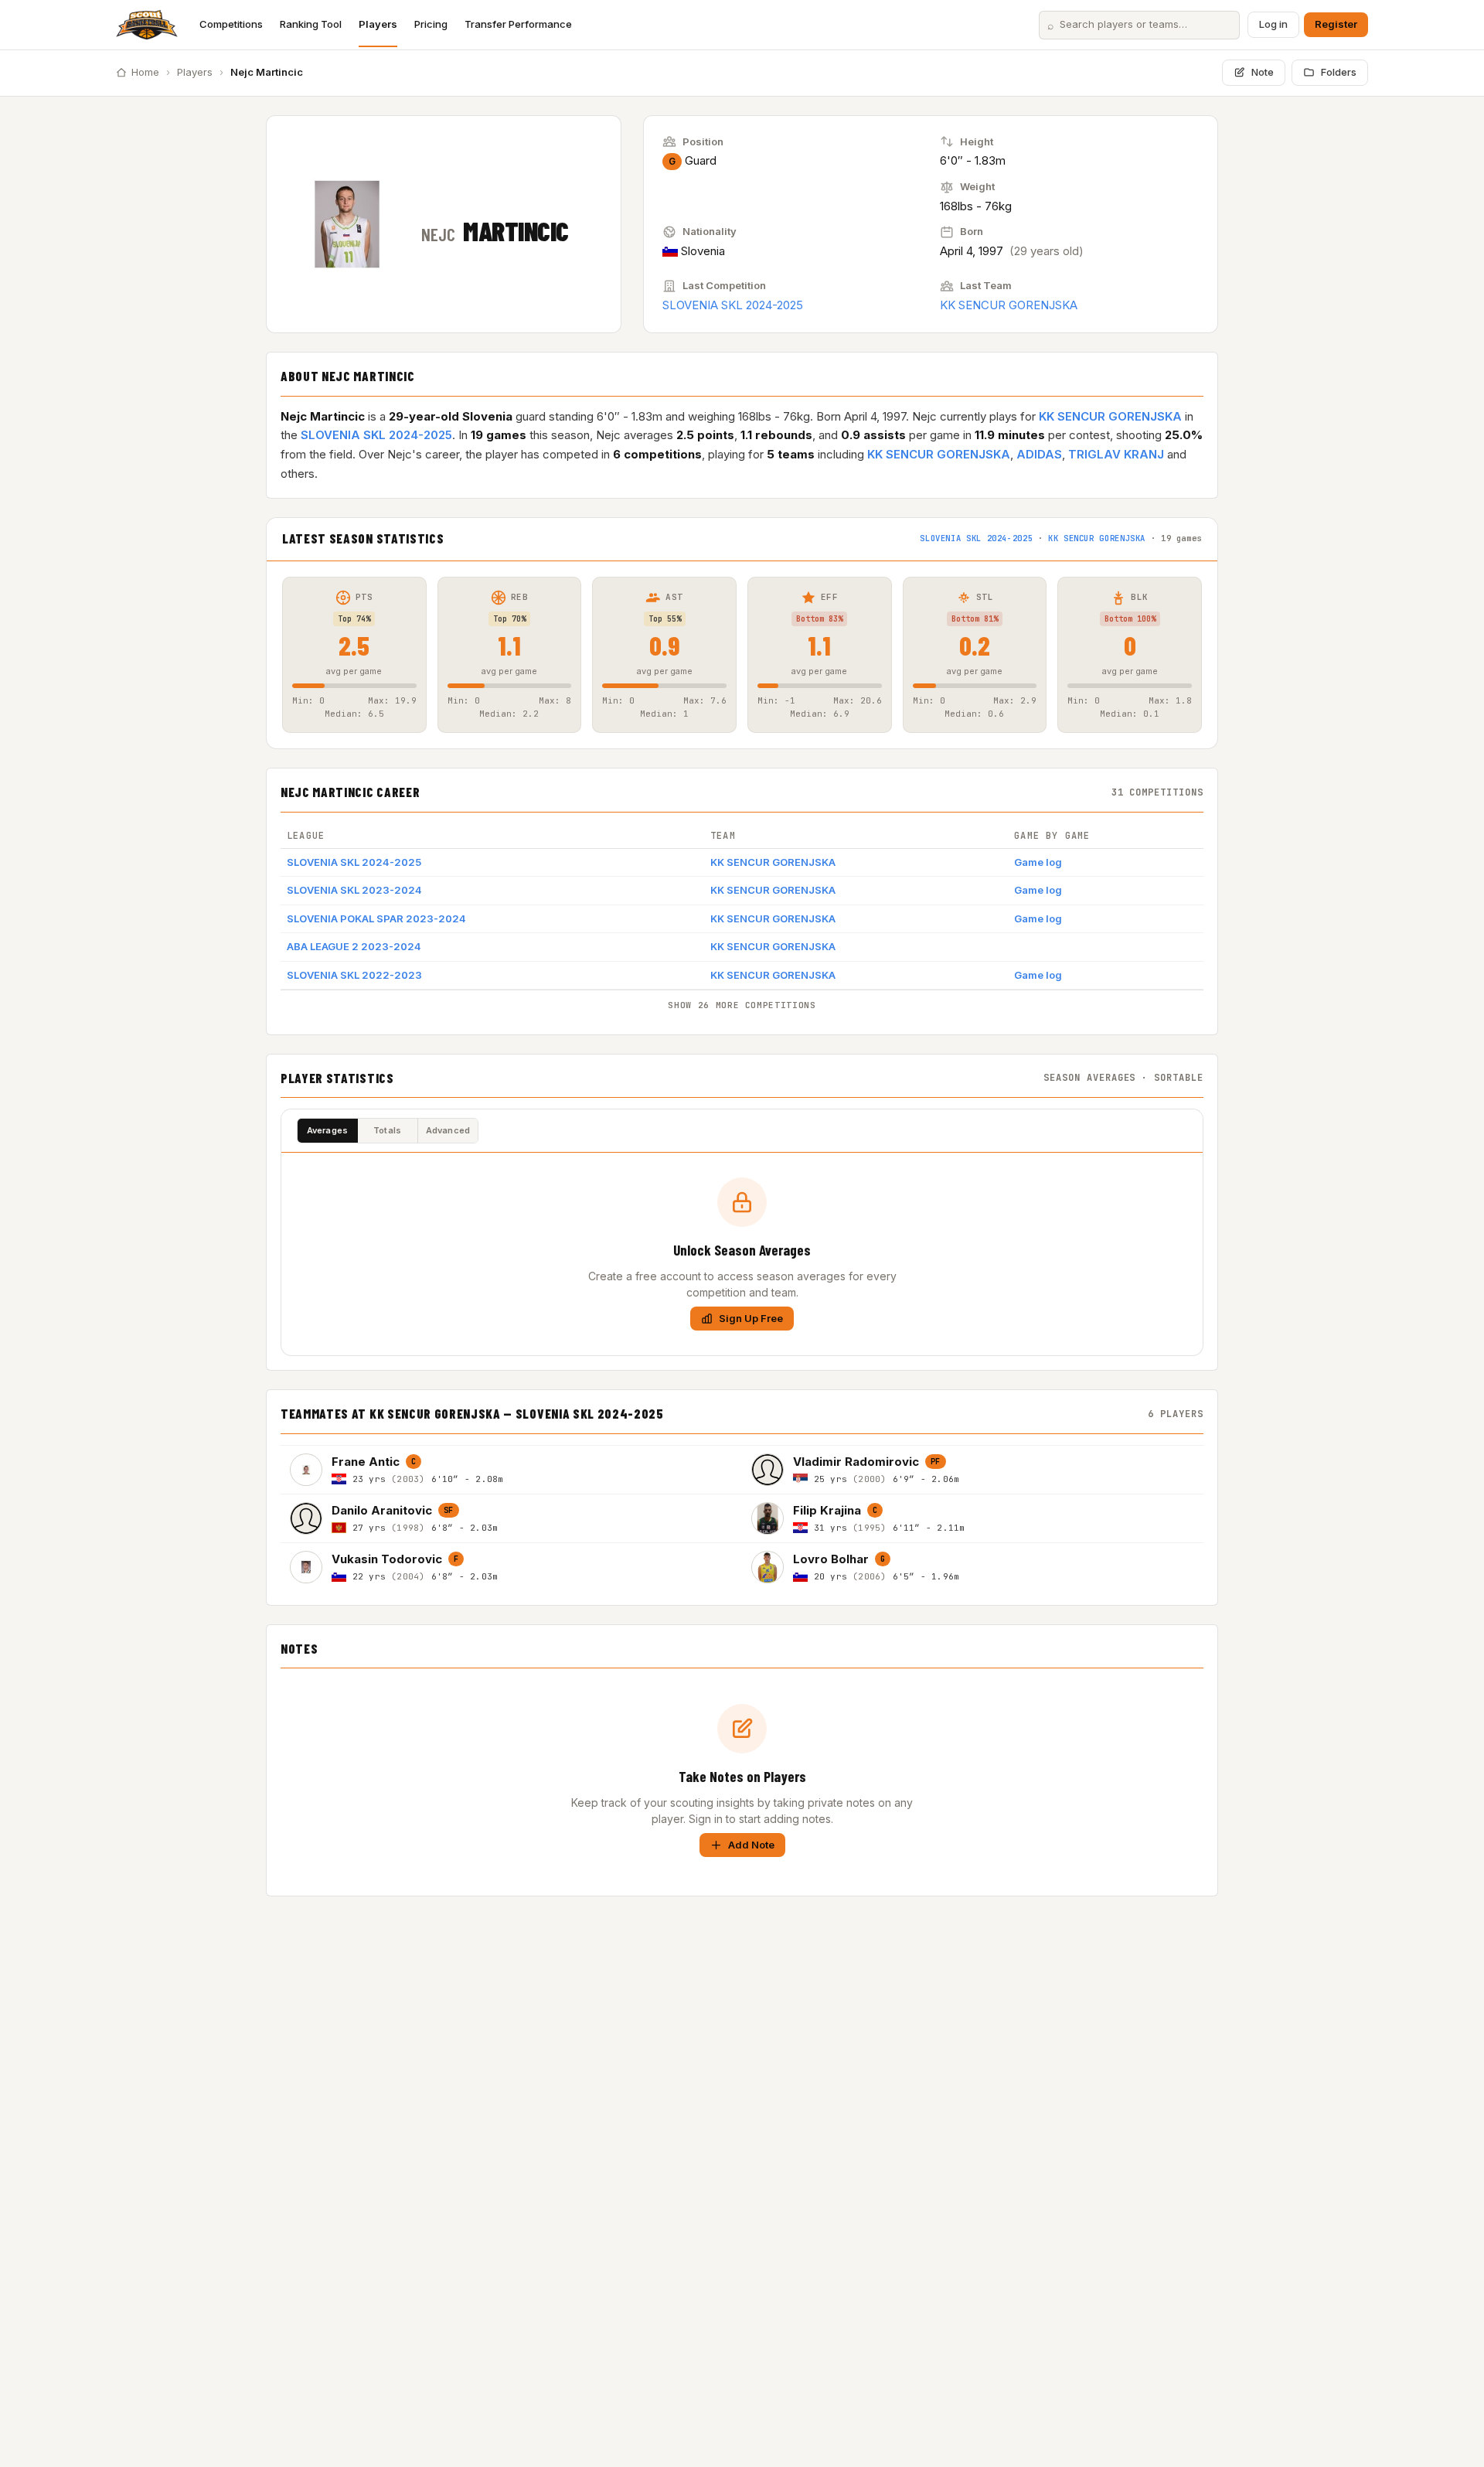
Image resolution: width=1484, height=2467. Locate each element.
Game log (1038, 862)
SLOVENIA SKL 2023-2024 (354, 890)
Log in (1273, 24)
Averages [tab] (328, 1130)
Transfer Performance (518, 24)
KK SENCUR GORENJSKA (1009, 305)
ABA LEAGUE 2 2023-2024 (354, 946)
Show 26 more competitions (742, 1005)
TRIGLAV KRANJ (1116, 454)
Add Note (751, 1845)
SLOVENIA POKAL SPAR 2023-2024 (376, 918)
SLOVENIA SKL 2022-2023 (354, 975)
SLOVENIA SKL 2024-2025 (733, 305)
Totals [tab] (387, 1130)
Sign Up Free (751, 1318)
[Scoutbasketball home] (147, 25)
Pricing (431, 24)
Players (378, 24)
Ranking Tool (311, 24)
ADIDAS (1039, 454)
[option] (511, 1469)
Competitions (231, 24)
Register (1336, 24)
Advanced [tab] (448, 1130)
